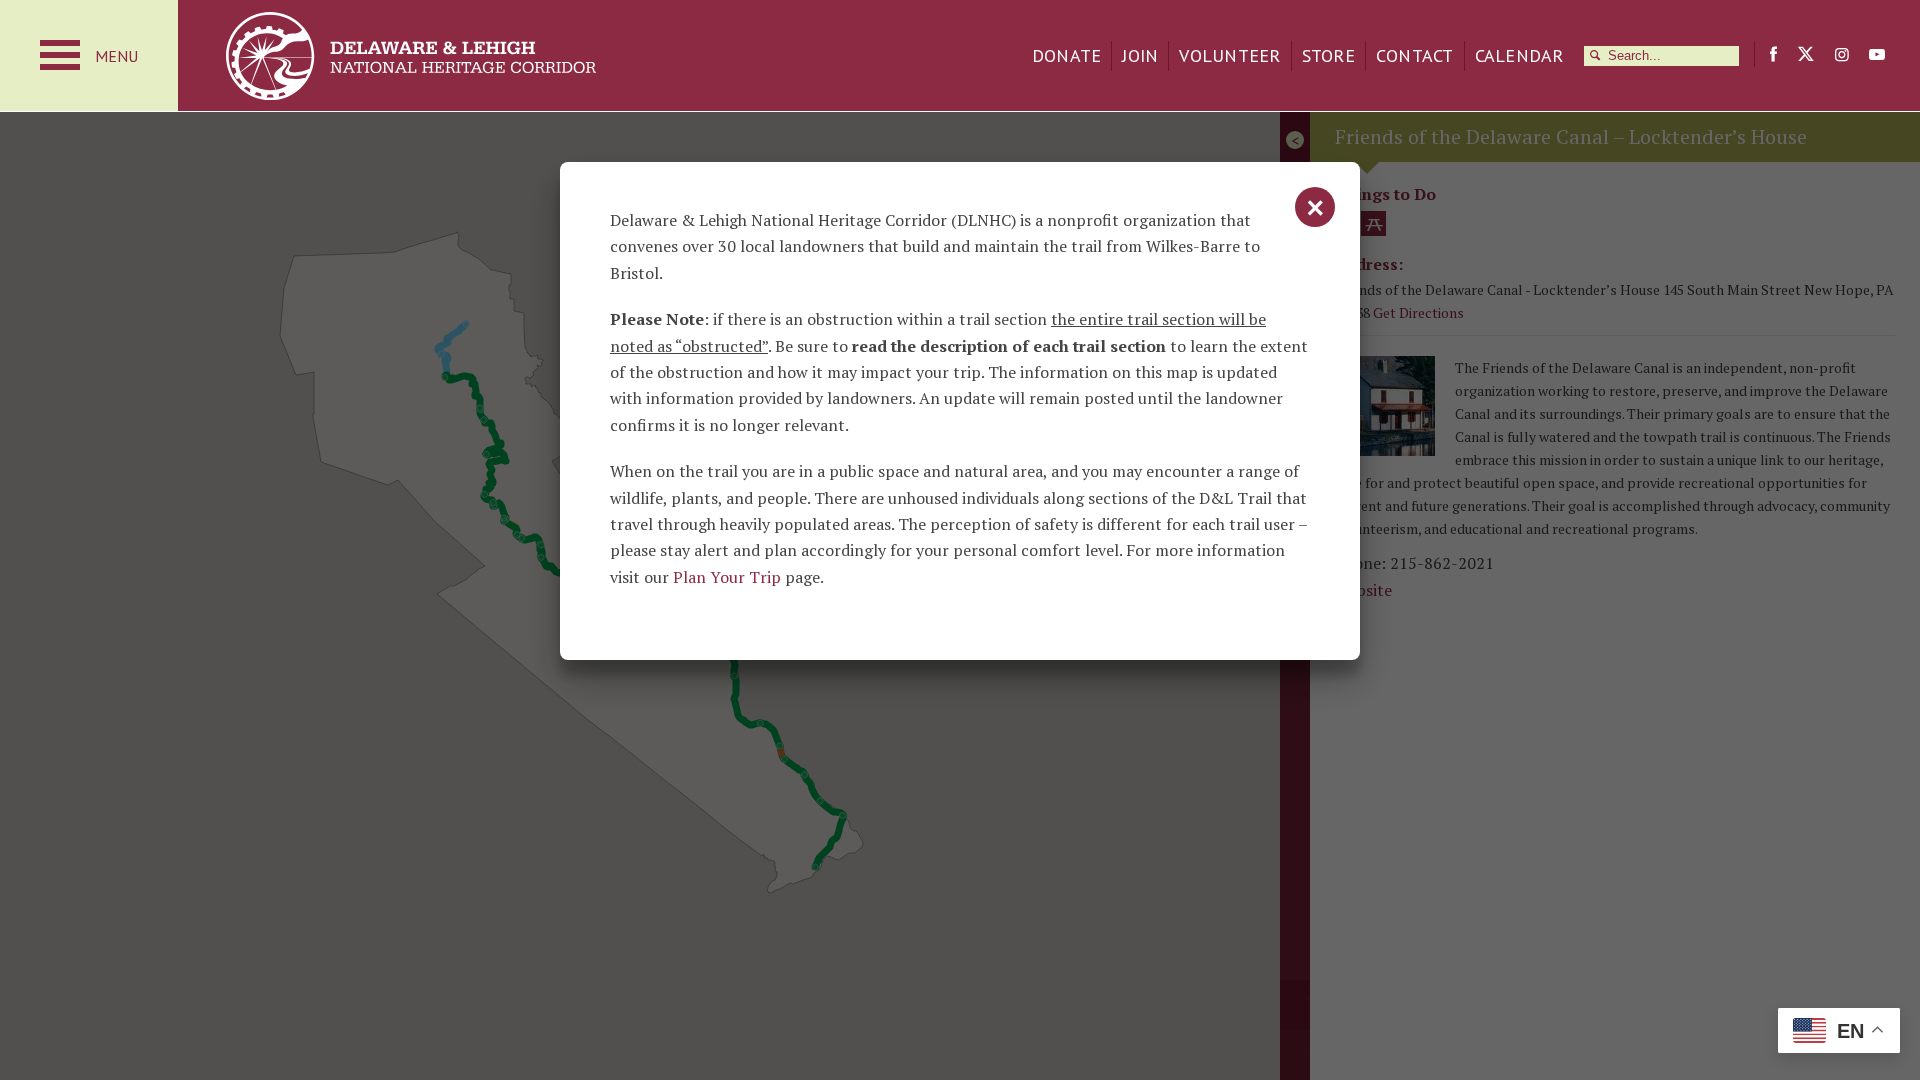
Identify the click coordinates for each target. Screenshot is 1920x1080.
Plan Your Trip (727, 577)
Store (1328, 55)
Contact (1415, 55)
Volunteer (1229, 55)
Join (1140, 55)
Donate (1067, 55)
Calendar (1519, 55)
